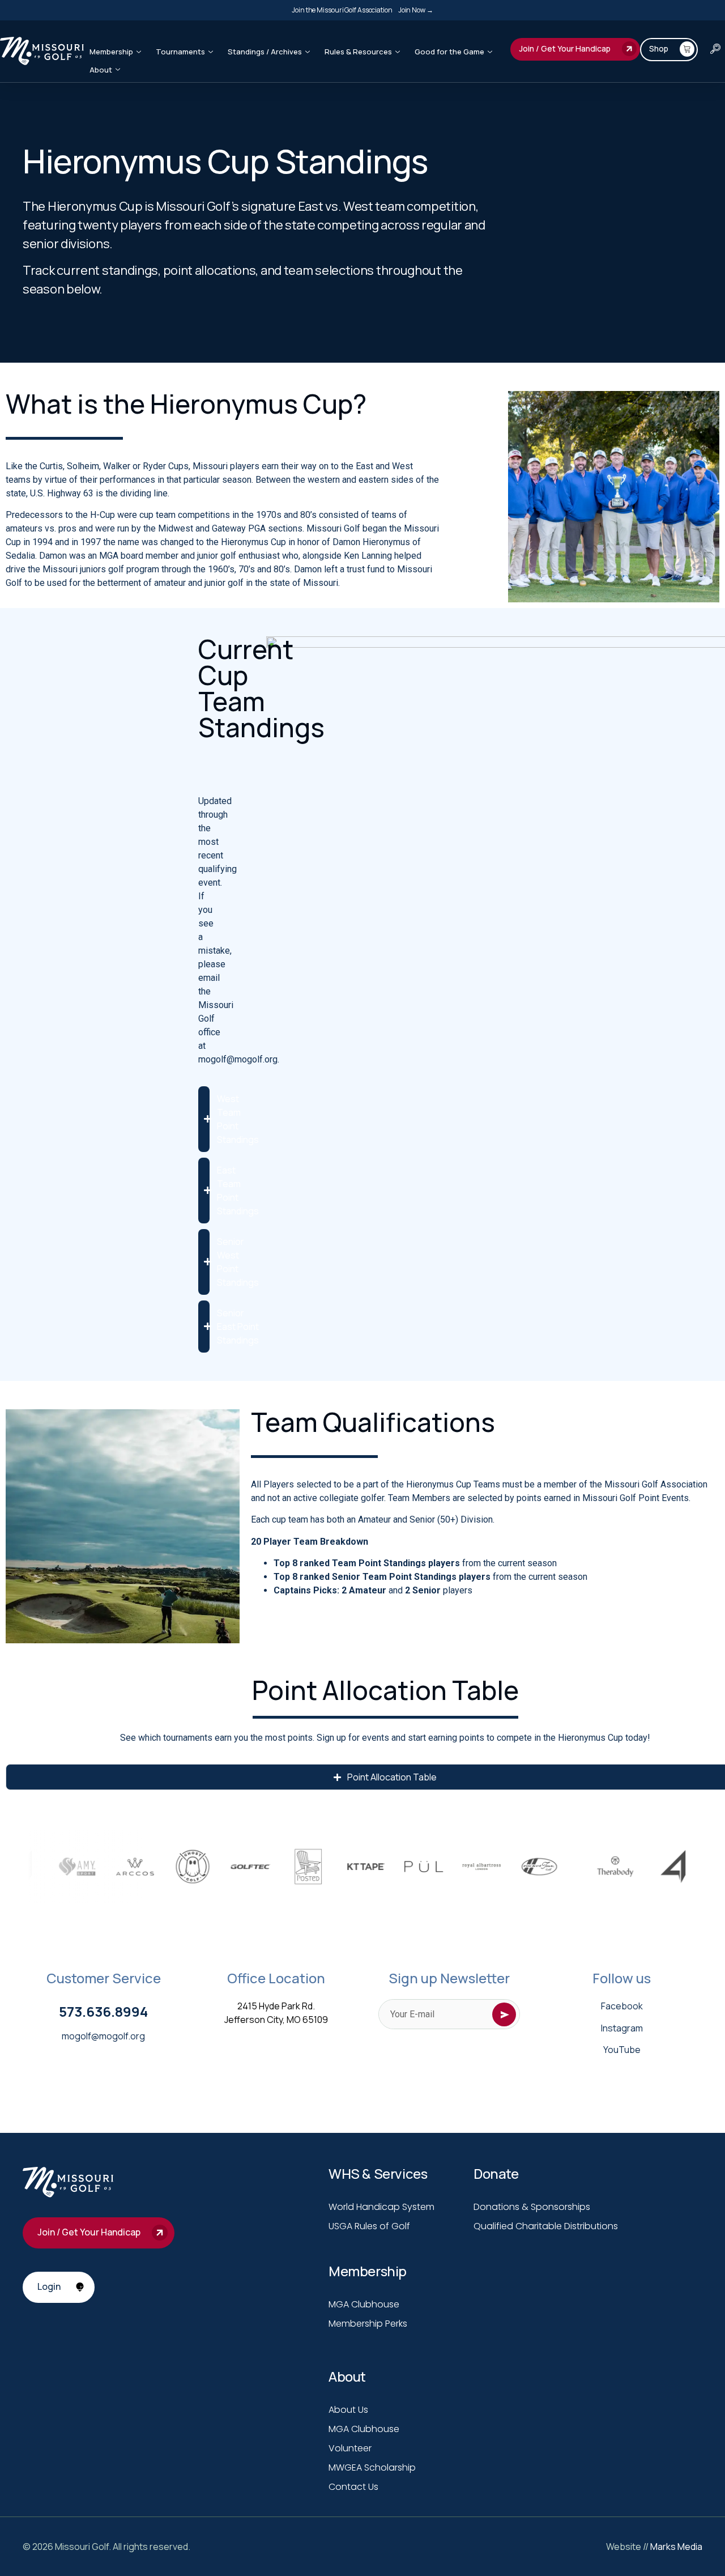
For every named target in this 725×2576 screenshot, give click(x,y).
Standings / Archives (265, 52)
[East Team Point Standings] (204, 1191)
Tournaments (180, 52)
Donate (496, 2173)
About (101, 70)
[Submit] (504, 2014)
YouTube (622, 2050)
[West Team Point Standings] (204, 1119)
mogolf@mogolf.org (103, 2036)
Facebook (622, 2006)
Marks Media (676, 2547)
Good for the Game (449, 52)
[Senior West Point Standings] (204, 1262)
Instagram (622, 2028)
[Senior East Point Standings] (204, 1327)
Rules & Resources (358, 52)
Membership (111, 52)
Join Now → (416, 10)
